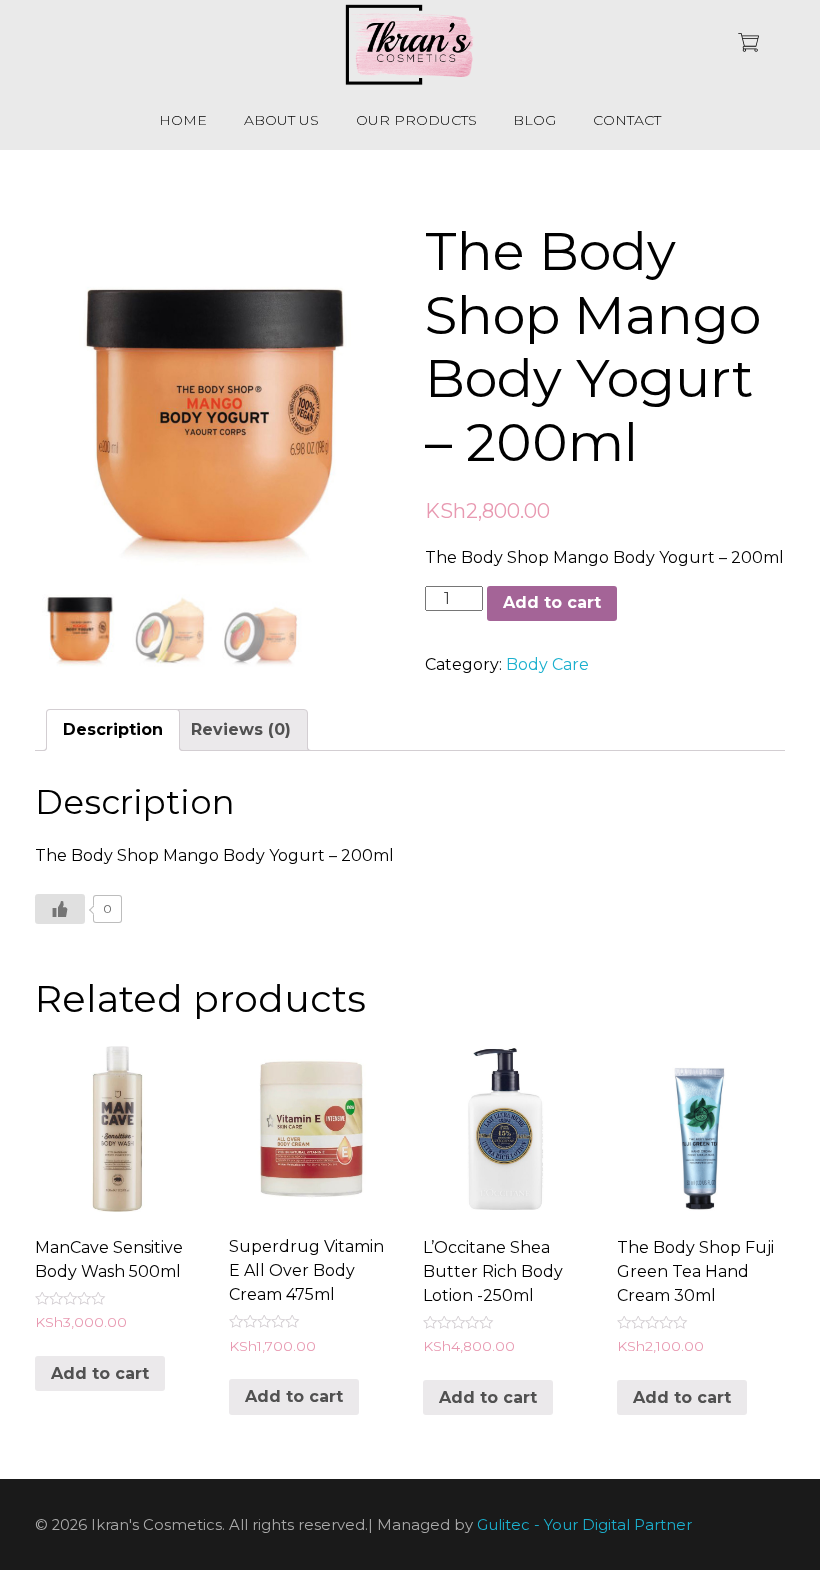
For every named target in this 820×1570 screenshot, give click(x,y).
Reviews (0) (241, 729)
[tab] (113, 730)
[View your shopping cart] (748, 44)
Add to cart (552, 602)
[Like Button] (60, 909)
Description (113, 729)
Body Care (547, 664)
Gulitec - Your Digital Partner (584, 1526)
